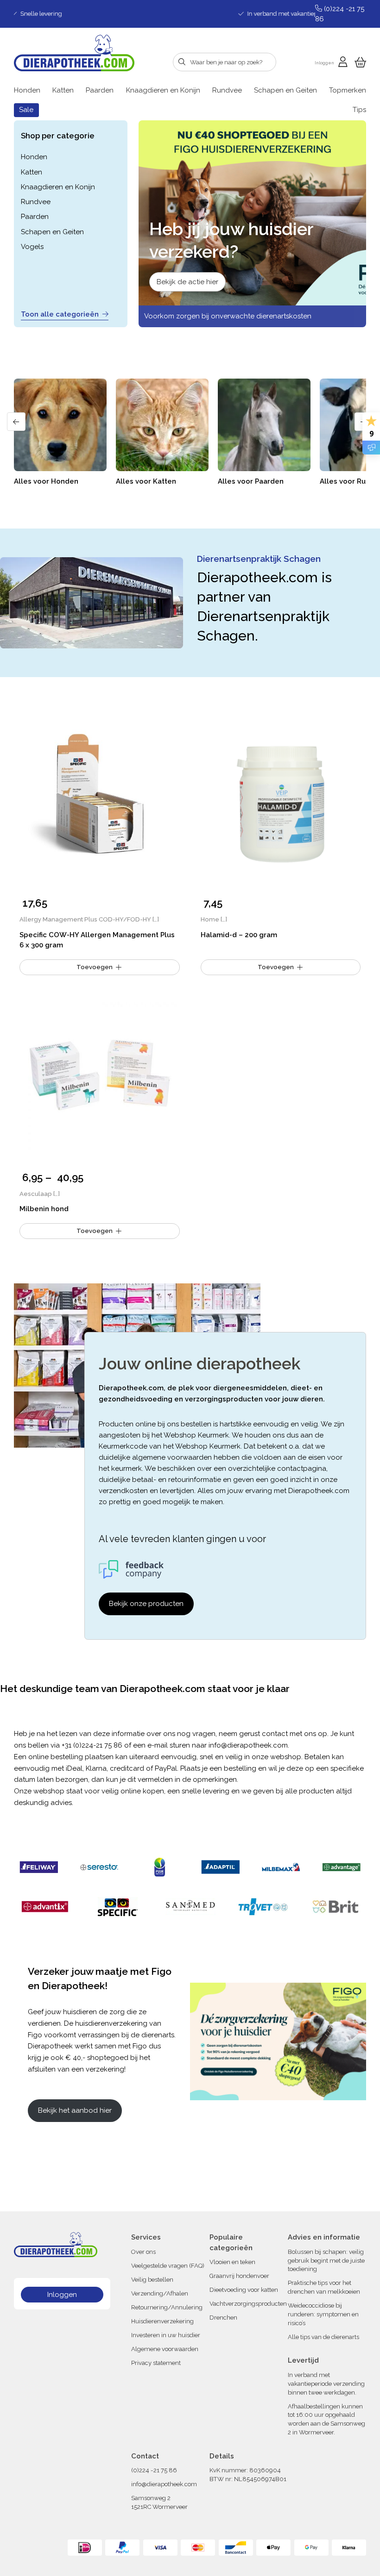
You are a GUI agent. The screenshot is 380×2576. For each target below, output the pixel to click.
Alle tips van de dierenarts (323, 2336)
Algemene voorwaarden (165, 2349)
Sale (26, 110)
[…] (156, 919)
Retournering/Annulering (167, 2307)
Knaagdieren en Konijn (163, 90)
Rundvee (227, 90)
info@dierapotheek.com (248, 1745)
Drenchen (223, 2318)
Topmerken (348, 90)
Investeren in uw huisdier (166, 2335)
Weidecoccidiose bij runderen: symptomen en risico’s (323, 2314)
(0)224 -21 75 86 (154, 2470)
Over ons (143, 2251)
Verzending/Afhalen (160, 2293)
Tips (359, 110)
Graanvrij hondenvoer (239, 2276)
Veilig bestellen (152, 2279)
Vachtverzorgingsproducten (248, 2304)
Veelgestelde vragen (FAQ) (168, 2265)
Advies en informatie (324, 2237)
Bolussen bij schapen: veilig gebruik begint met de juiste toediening (326, 2260)
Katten (63, 90)
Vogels (32, 247)
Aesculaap (36, 1194)
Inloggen (62, 2294)
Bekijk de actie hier (187, 282)
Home (210, 919)
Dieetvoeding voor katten (244, 2290)
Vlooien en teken (232, 2262)
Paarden (100, 90)
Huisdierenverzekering (162, 2321)
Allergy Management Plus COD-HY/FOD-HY (85, 919)
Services (146, 2237)
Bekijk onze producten (146, 1604)
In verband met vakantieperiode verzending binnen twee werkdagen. (326, 2384)
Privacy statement (156, 2362)
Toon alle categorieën (60, 314)
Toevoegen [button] (95, 967)
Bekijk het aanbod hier (75, 2110)
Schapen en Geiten (285, 90)
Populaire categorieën (231, 2243)
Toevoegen (95, 1231)
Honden (27, 90)
